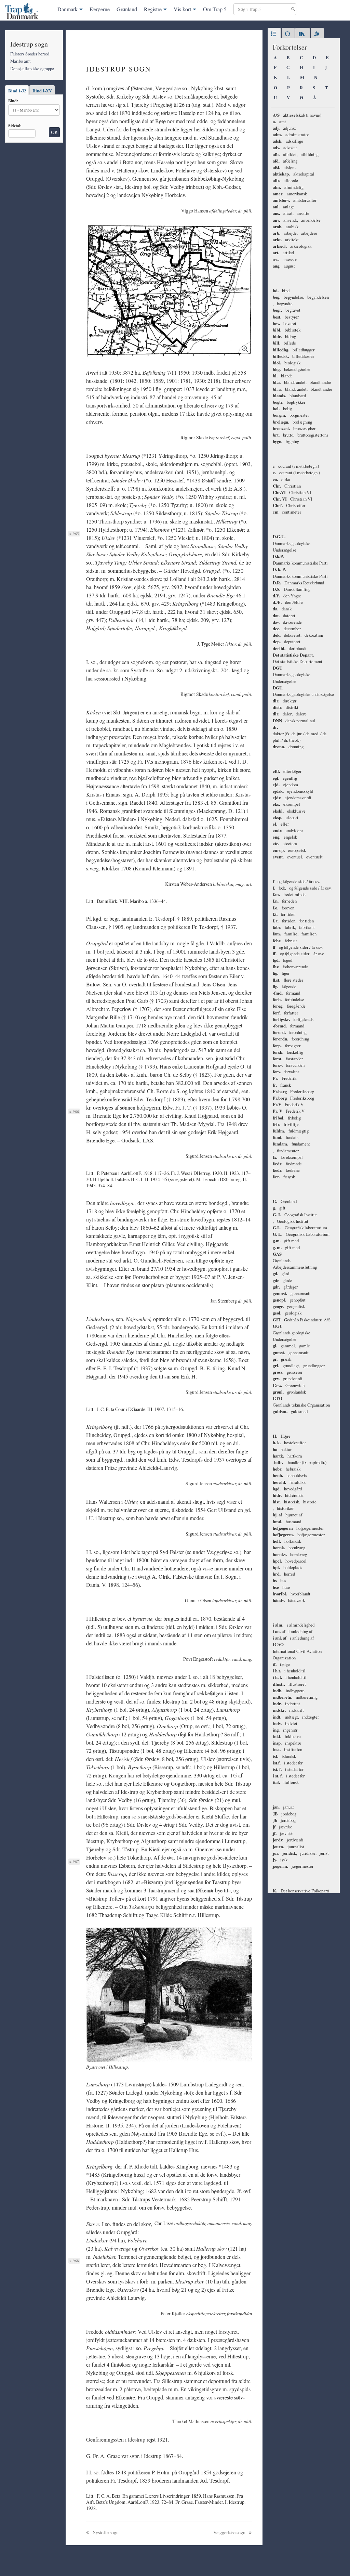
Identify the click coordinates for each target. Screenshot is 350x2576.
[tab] (274, 34)
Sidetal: (15, 126)
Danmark (68, 9)
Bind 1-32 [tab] (17, 91)
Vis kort (182, 9)
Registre (153, 9)
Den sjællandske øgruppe (32, 68)
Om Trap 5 (215, 9)
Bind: (13, 101)
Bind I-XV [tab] (42, 91)
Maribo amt (21, 61)
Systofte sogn (105, 2532)
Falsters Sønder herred (30, 54)
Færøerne (100, 9)
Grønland (127, 9)
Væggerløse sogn (230, 2532)
